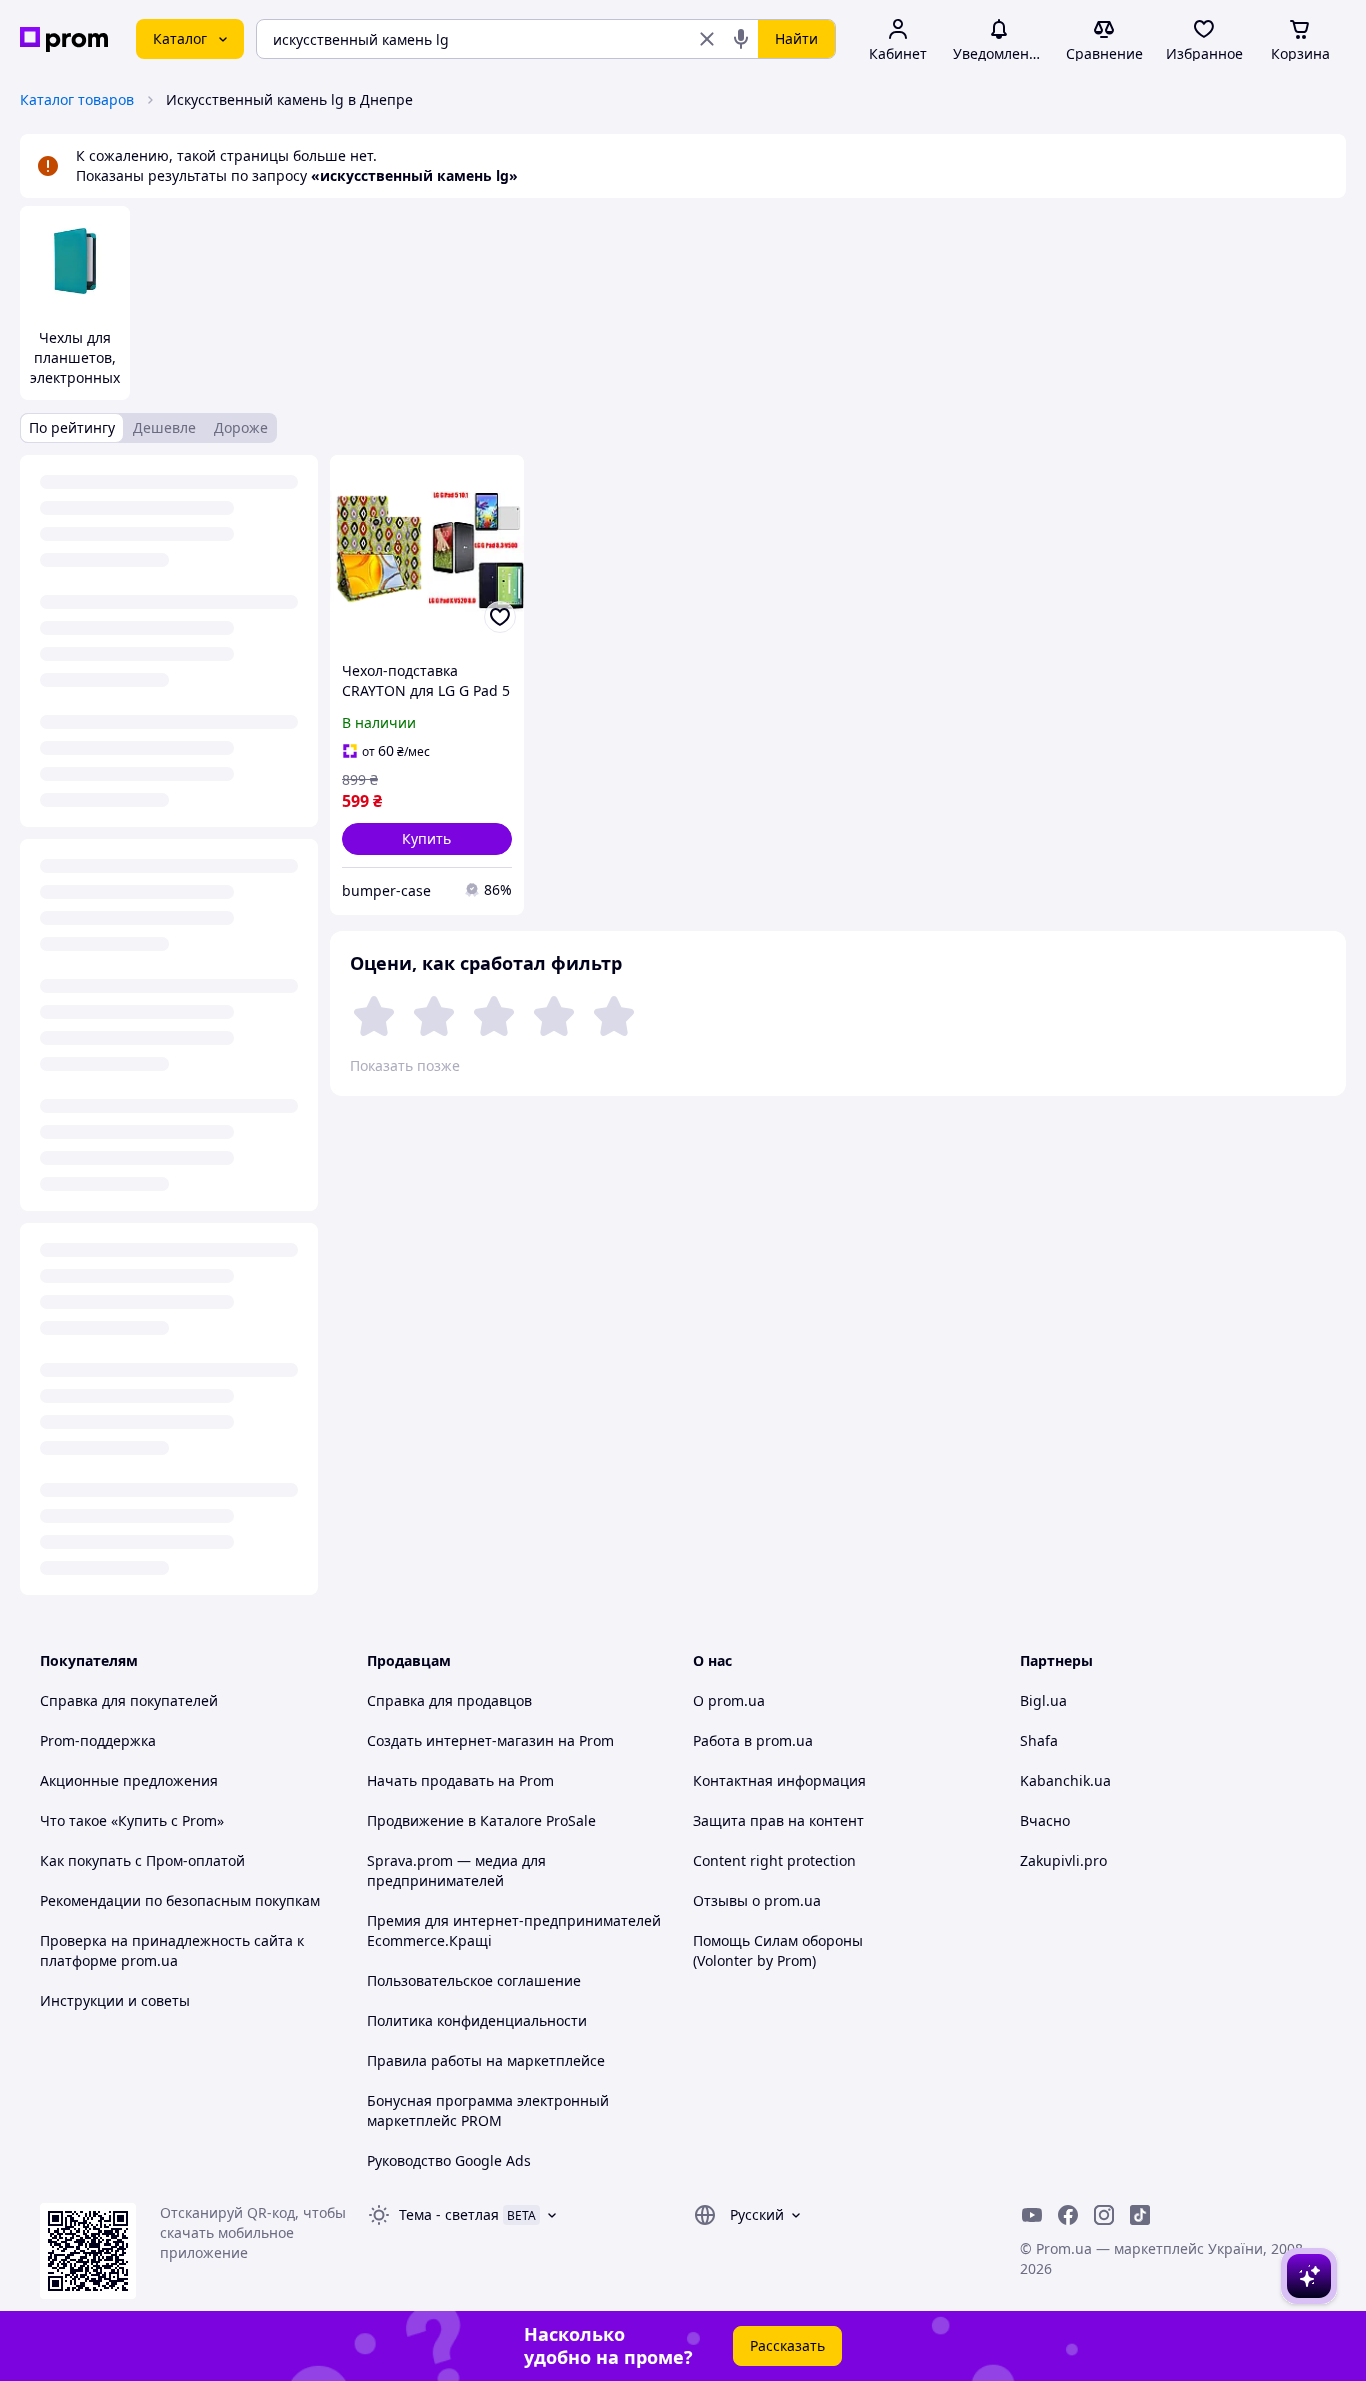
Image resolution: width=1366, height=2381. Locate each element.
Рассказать (787, 2345)
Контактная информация (779, 1780)
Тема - (449, 2214)
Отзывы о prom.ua (757, 1900)
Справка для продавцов (449, 1700)
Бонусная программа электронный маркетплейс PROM (488, 2110)
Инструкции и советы (115, 2000)
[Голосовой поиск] (741, 39)
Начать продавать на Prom (460, 1780)
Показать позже (405, 1065)
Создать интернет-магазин (460, 1740)
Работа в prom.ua (753, 1740)
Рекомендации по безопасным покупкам (180, 1900)
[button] (427, 839)
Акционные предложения (129, 1780)
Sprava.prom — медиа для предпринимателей (456, 1870)
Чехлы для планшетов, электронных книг (75, 367)
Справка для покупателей (129, 1700)
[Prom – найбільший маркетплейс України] (64, 39)
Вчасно (1045, 1820)
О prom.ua (729, 1700)
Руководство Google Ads (449, 2160)
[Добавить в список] (500, 617)
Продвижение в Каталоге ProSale (481, 1820)
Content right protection (774, 1860)
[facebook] (1068, 2215)
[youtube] (1032, 2215)
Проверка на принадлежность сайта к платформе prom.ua (172, 1950)
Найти (796, 38)
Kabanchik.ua (1065, 1780)
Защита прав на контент (778, 1820)
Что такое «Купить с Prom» (132, 1820)
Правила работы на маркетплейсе (486, 2060)
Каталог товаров (77, 99)
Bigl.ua (1043, 1700)
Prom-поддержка (98, 1740)
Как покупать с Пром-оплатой (142, 1860)
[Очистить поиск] (707, 39)
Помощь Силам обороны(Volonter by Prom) (778, 1950)
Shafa (1039, 1740)
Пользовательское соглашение (474, 1980)
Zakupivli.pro (1063, 1860)
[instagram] (1104, 2215)
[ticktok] (1140, 2215)
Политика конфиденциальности (477, 2020)
